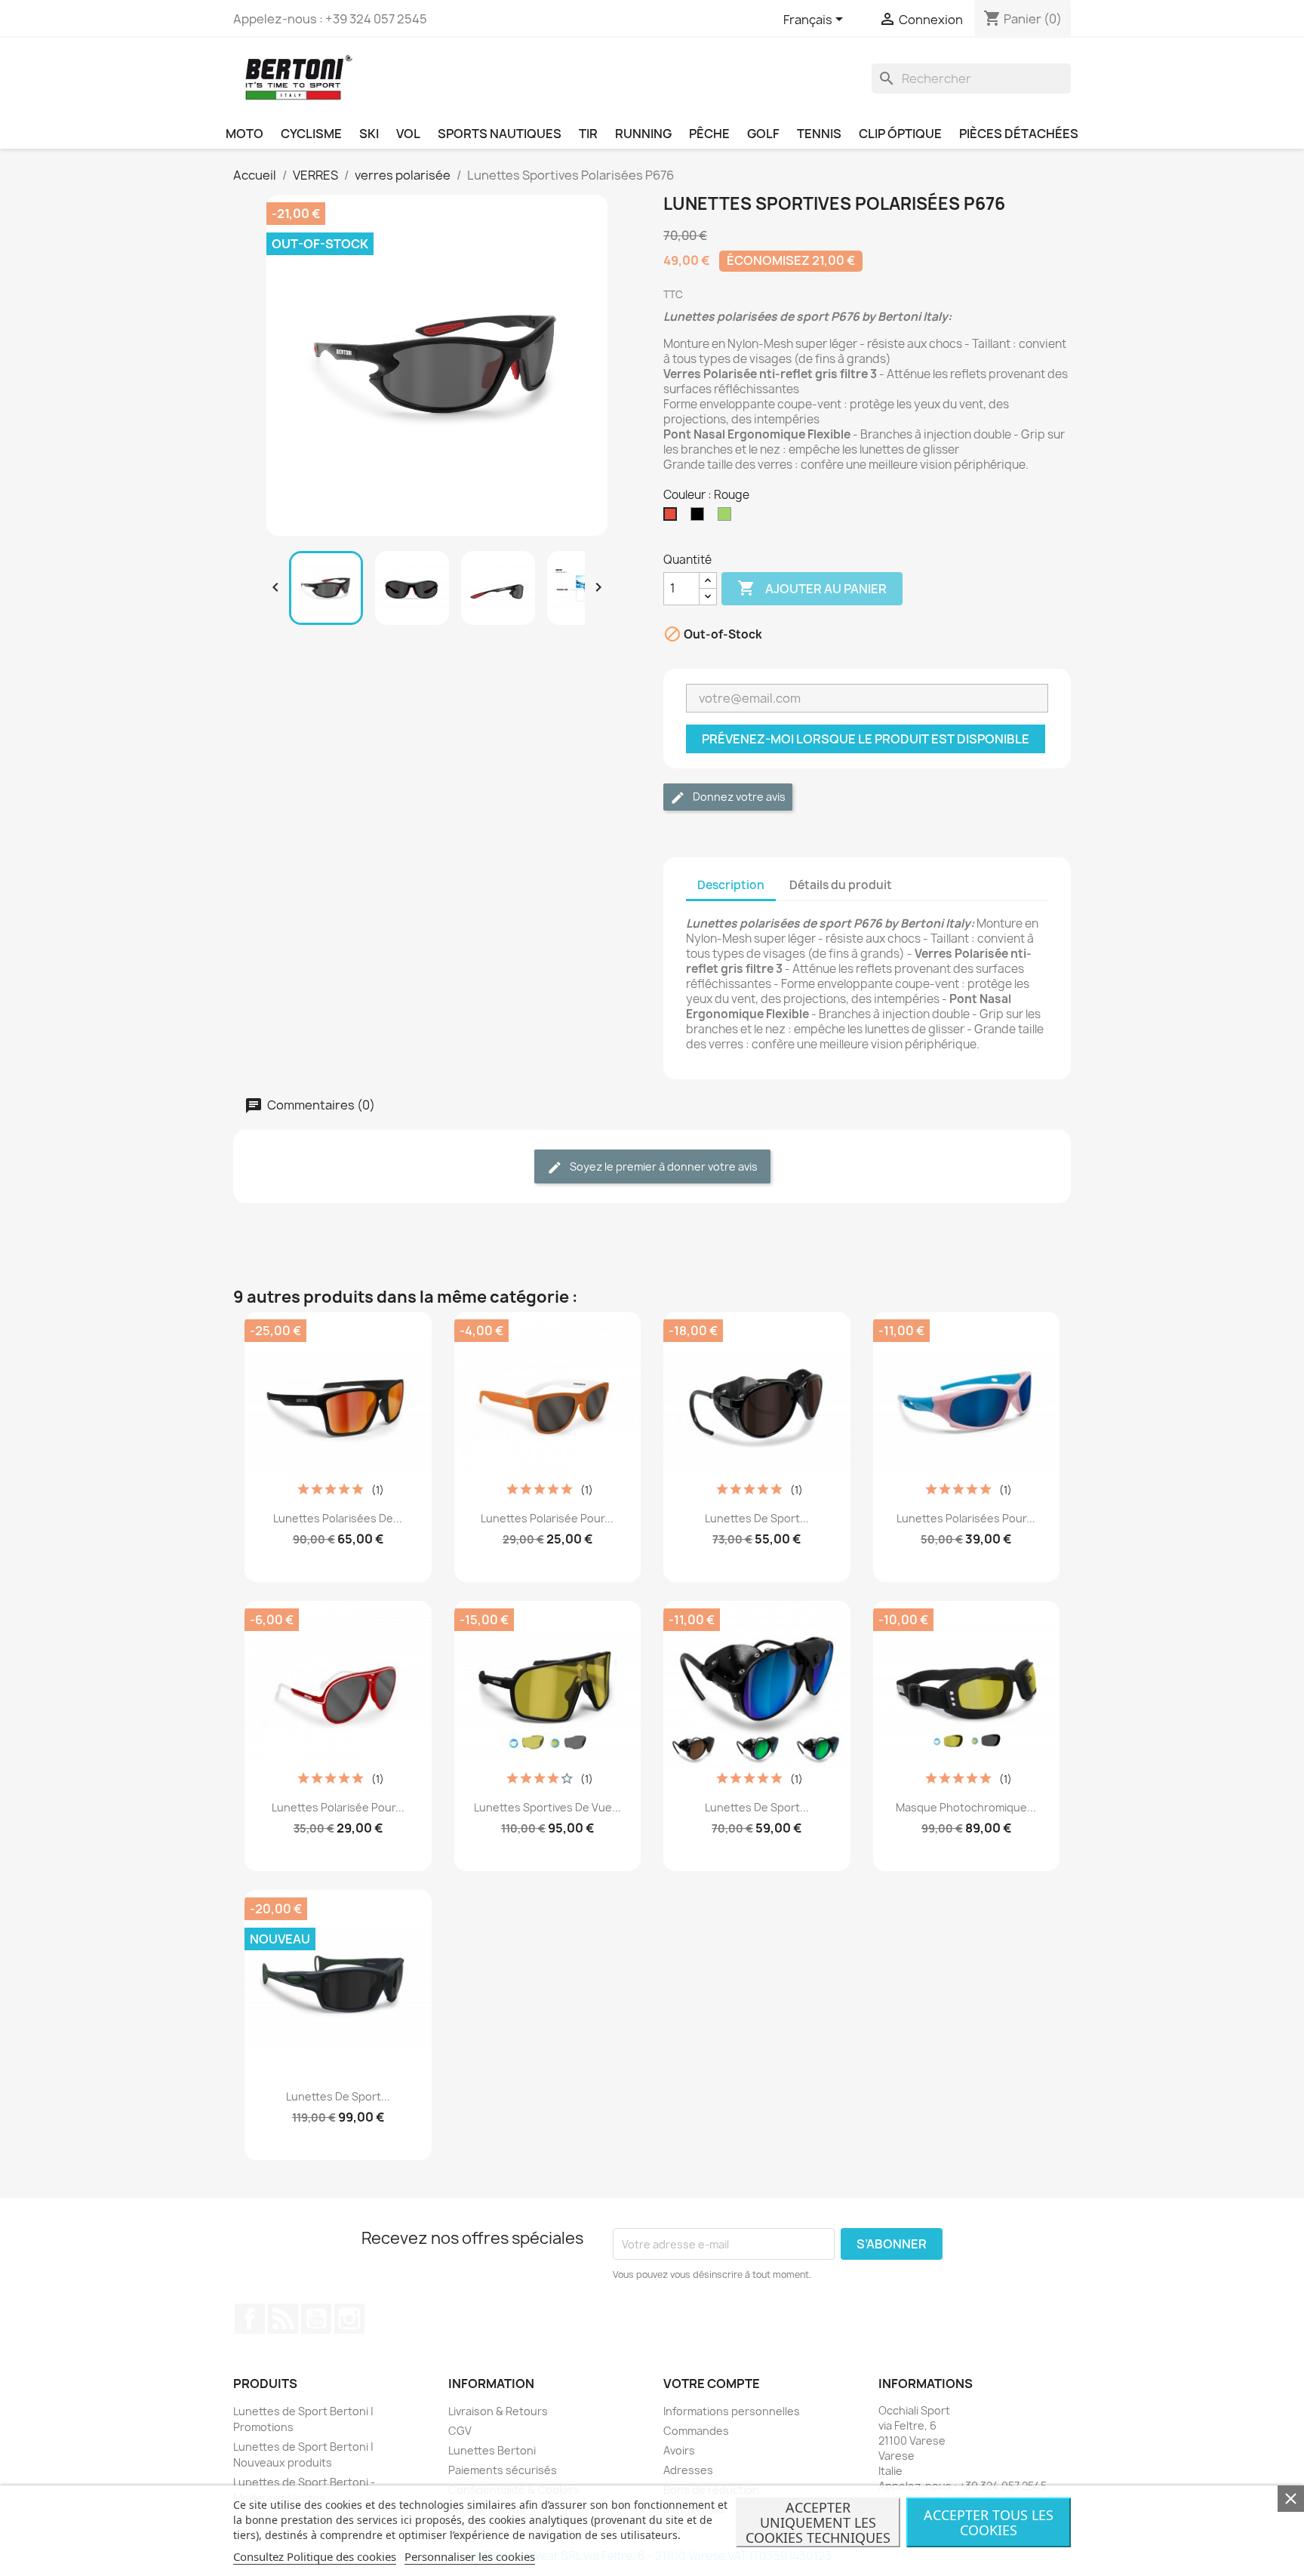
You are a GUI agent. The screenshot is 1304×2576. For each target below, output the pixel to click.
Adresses (688, 2470)
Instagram (349, 2319)
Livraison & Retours (498, 2411)
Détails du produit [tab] (841, 885)
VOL (408, 134)
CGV (460, 2431)
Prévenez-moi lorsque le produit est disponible (866, 739)
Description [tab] (731, 885)
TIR (588, 134)
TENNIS (819, 134)
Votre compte (712, 2384)
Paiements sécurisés (503, 2470)
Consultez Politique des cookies (315, 2556)
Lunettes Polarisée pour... (547, 1518)
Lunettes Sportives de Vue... (547, 1807)
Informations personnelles (732, 2411)
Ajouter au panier (812, 588)
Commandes (696, 2431)
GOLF (763, 134)
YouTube (316, 2319)
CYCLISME (311, 134)
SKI (369, 134)
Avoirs (679, 2450)
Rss (283, 2319)
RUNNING (643, 134)
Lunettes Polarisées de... (338, 1518)
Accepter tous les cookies (989, 2522)
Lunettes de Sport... (757, 1518)
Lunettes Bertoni (492, 2450)
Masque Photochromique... (966, 1807)
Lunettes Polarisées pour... (966, 1518)
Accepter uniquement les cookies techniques (818, 2522)
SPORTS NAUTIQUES (500, 134)
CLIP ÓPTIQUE (900, 134)
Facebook (250, 2319)
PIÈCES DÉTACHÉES (1019, 134)
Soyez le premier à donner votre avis (663, 1166)
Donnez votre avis (738, 797)
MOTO (244, 134)
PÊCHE (709, 134)
